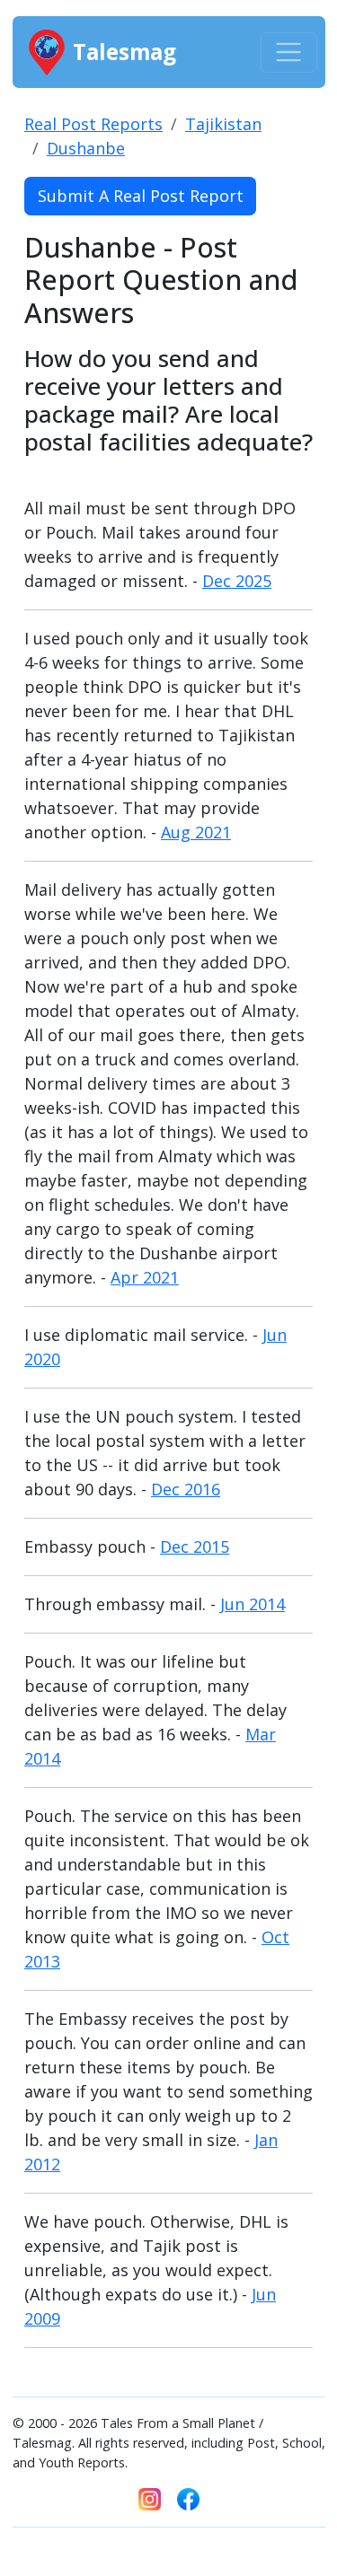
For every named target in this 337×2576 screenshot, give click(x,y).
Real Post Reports (93, 124)
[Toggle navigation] (289, 53)
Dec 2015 (195, 1546)
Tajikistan (223, 124)
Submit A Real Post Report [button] (141, 196)
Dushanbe (86, 148)
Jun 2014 (253, 1604)
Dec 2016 (186, 1489)
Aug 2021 (196, 832)
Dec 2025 (237, 581)
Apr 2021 (145, 1277)
